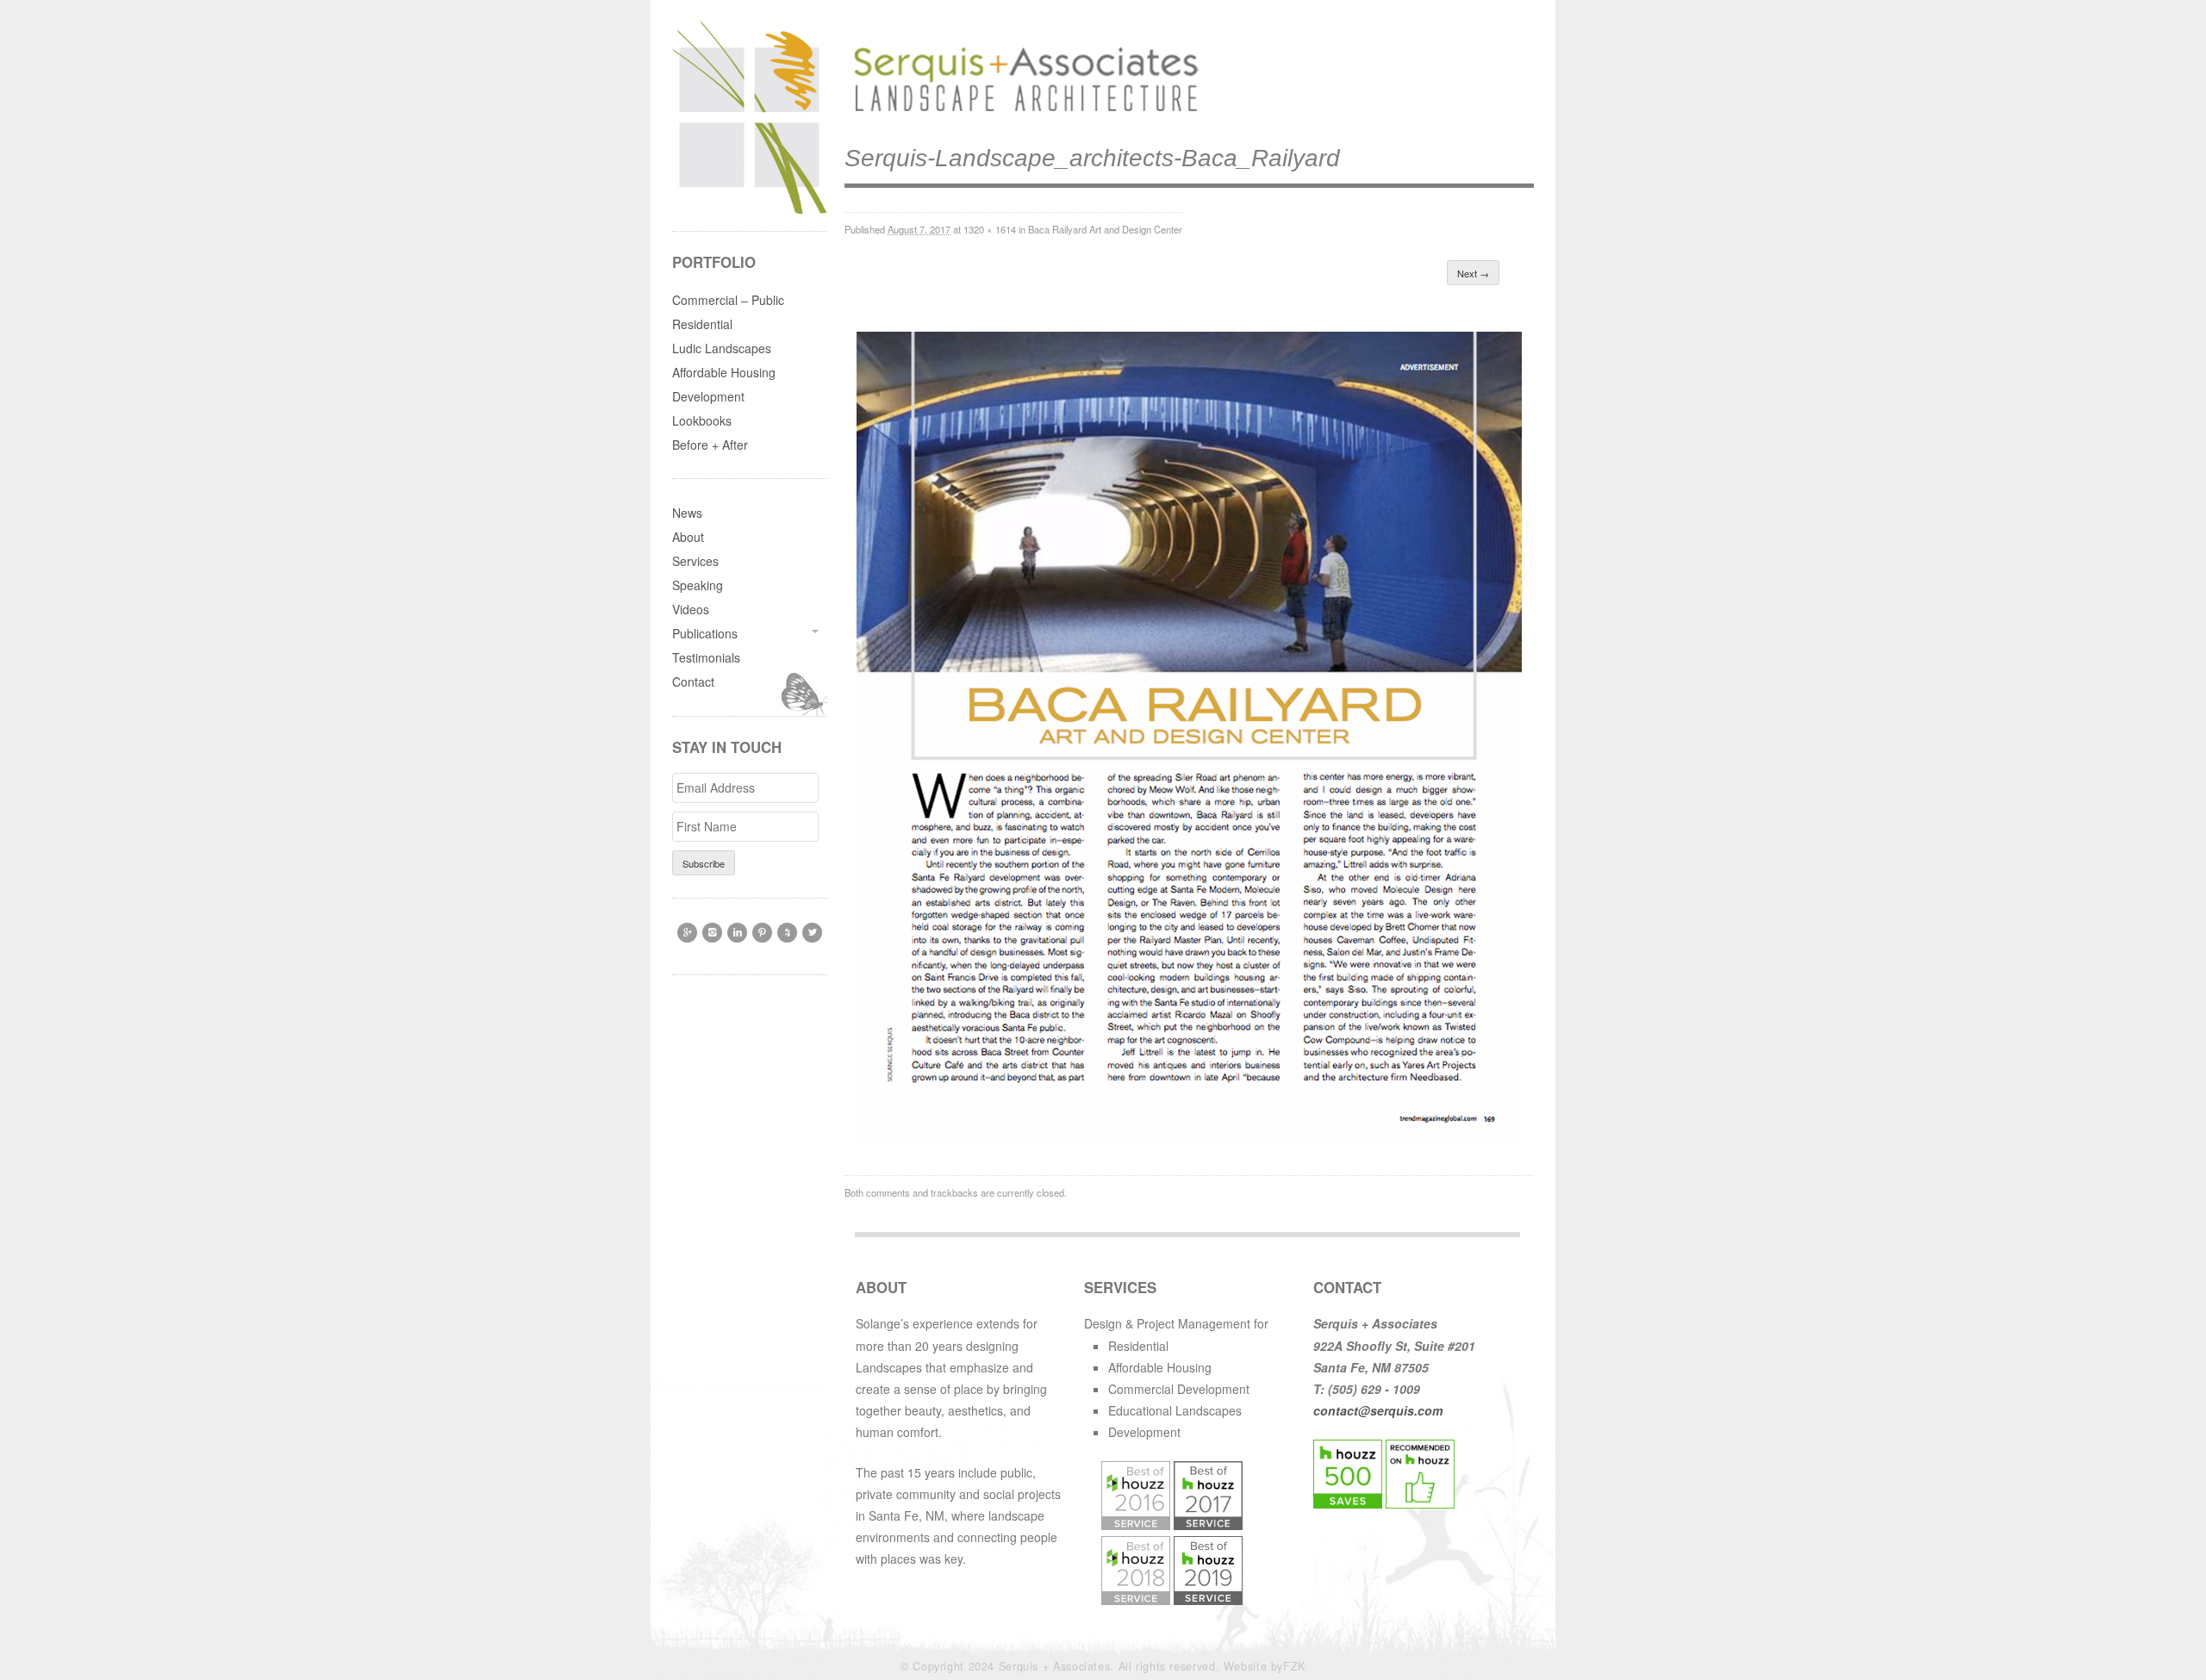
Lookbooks (702, 420)
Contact (693, 681)
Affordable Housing (724, 372)
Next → (1473, 273)
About (688, 537)
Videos (691, 609)
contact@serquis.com (1378, 1410)
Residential (702, 324)
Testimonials (706, 657)
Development (708, 396)
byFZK (1288, 1666)
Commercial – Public (728, 300)
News (687, 513)
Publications (705, 633)
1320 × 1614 (990, 229)
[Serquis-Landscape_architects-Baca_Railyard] (1189, 1140)
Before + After (710, 445)
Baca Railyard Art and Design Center (1105, 229)
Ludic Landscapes (722, 348)
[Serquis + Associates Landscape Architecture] (1022, 112)
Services (695, 561)
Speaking (698, 585)
